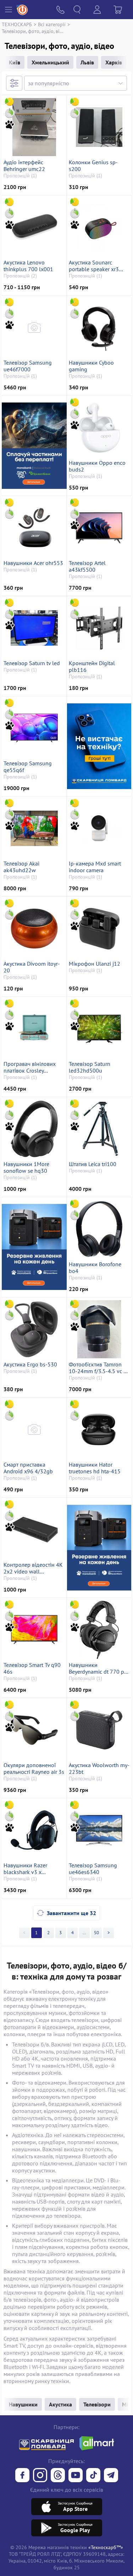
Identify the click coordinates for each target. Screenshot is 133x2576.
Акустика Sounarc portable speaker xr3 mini (94, 266)
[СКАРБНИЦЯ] (99, 746)
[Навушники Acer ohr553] (34, 528)
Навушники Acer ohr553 (33, 563)
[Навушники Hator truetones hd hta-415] (99, 1429)
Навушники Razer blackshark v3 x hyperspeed (25, 1869)
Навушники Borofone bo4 (95, 1268)
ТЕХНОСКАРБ (17, 24)
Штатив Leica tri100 (93, 1164)
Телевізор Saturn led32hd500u (90, 1067)
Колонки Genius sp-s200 (93, 166)
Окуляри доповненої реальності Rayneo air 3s (34, 1769)
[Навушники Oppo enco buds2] (99, 428)
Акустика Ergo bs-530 (30, 1364)
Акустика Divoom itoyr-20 (32, 967)
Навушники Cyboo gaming (91, 366)
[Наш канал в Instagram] (40, 2476)
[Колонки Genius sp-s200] (99, 127)
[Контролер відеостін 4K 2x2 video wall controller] (34, 1530)
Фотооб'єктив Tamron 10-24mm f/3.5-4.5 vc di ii (98, 1368)
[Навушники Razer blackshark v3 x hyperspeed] (34, 1830)
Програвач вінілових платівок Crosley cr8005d (30, 1067)
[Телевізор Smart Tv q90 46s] (34, 1630)
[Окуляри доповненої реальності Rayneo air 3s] (34, 1730)
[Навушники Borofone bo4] (99, 1229)
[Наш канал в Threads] (58, 2476)
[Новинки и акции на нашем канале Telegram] (111, 2476)
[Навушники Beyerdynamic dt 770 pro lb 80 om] (99, 1630)
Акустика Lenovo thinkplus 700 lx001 (28, 266)
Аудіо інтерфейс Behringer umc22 (24, 166)
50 (96, 1933)
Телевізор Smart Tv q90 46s (32, 1668)
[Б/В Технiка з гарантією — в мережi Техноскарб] (76, 2476)
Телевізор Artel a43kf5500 (87, 566)
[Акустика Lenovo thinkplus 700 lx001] (34, 227)
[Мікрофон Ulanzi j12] (99, 929)
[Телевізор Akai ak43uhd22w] (34, 828)
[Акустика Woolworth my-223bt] (99, 1730)
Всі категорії (52, 24)
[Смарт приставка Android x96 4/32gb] (34, 1429)
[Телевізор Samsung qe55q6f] (34, 728)
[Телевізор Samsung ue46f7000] (34, 327)
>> (84, 1933)
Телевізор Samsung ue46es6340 (93, 1869)
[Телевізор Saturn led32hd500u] (99, 1029)
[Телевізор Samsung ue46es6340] (99, 1830)
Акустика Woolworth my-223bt (99, 1769)
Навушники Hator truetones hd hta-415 (95, 1468)
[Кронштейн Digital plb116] (99, 628)
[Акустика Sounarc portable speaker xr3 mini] (99, 227)
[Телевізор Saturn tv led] (34, 628)
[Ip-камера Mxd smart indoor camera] (99, 828)
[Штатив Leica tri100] (99, 1129)
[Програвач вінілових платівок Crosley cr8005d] (34, 1029)
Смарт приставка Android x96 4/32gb (28, 1468)
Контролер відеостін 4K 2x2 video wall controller (33, 1568)
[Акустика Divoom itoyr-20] (34, 929)
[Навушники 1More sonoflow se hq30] (34, 1129)
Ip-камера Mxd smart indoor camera (95, 867)
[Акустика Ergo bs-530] (34, 1329)
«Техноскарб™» (106, 2547)
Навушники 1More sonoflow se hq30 (26, 1167)
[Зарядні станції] (34, 1247)
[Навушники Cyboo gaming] (99, 327)
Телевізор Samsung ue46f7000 (28, 366)
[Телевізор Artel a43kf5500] (99, 528)
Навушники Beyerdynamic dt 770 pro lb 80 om (99, 1668)
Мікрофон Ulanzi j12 (95, 964)
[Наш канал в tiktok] (93, 2476)
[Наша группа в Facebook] (22, 2476)
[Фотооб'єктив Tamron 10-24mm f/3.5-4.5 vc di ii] (99, 1329)
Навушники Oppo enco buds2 (97, 466)
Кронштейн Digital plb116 (92, 667)
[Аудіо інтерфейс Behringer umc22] (34, 127)
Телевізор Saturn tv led (32, 663)
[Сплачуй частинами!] (34, 445)
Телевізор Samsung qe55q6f (28, 767)
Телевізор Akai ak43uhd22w (21, 867)
